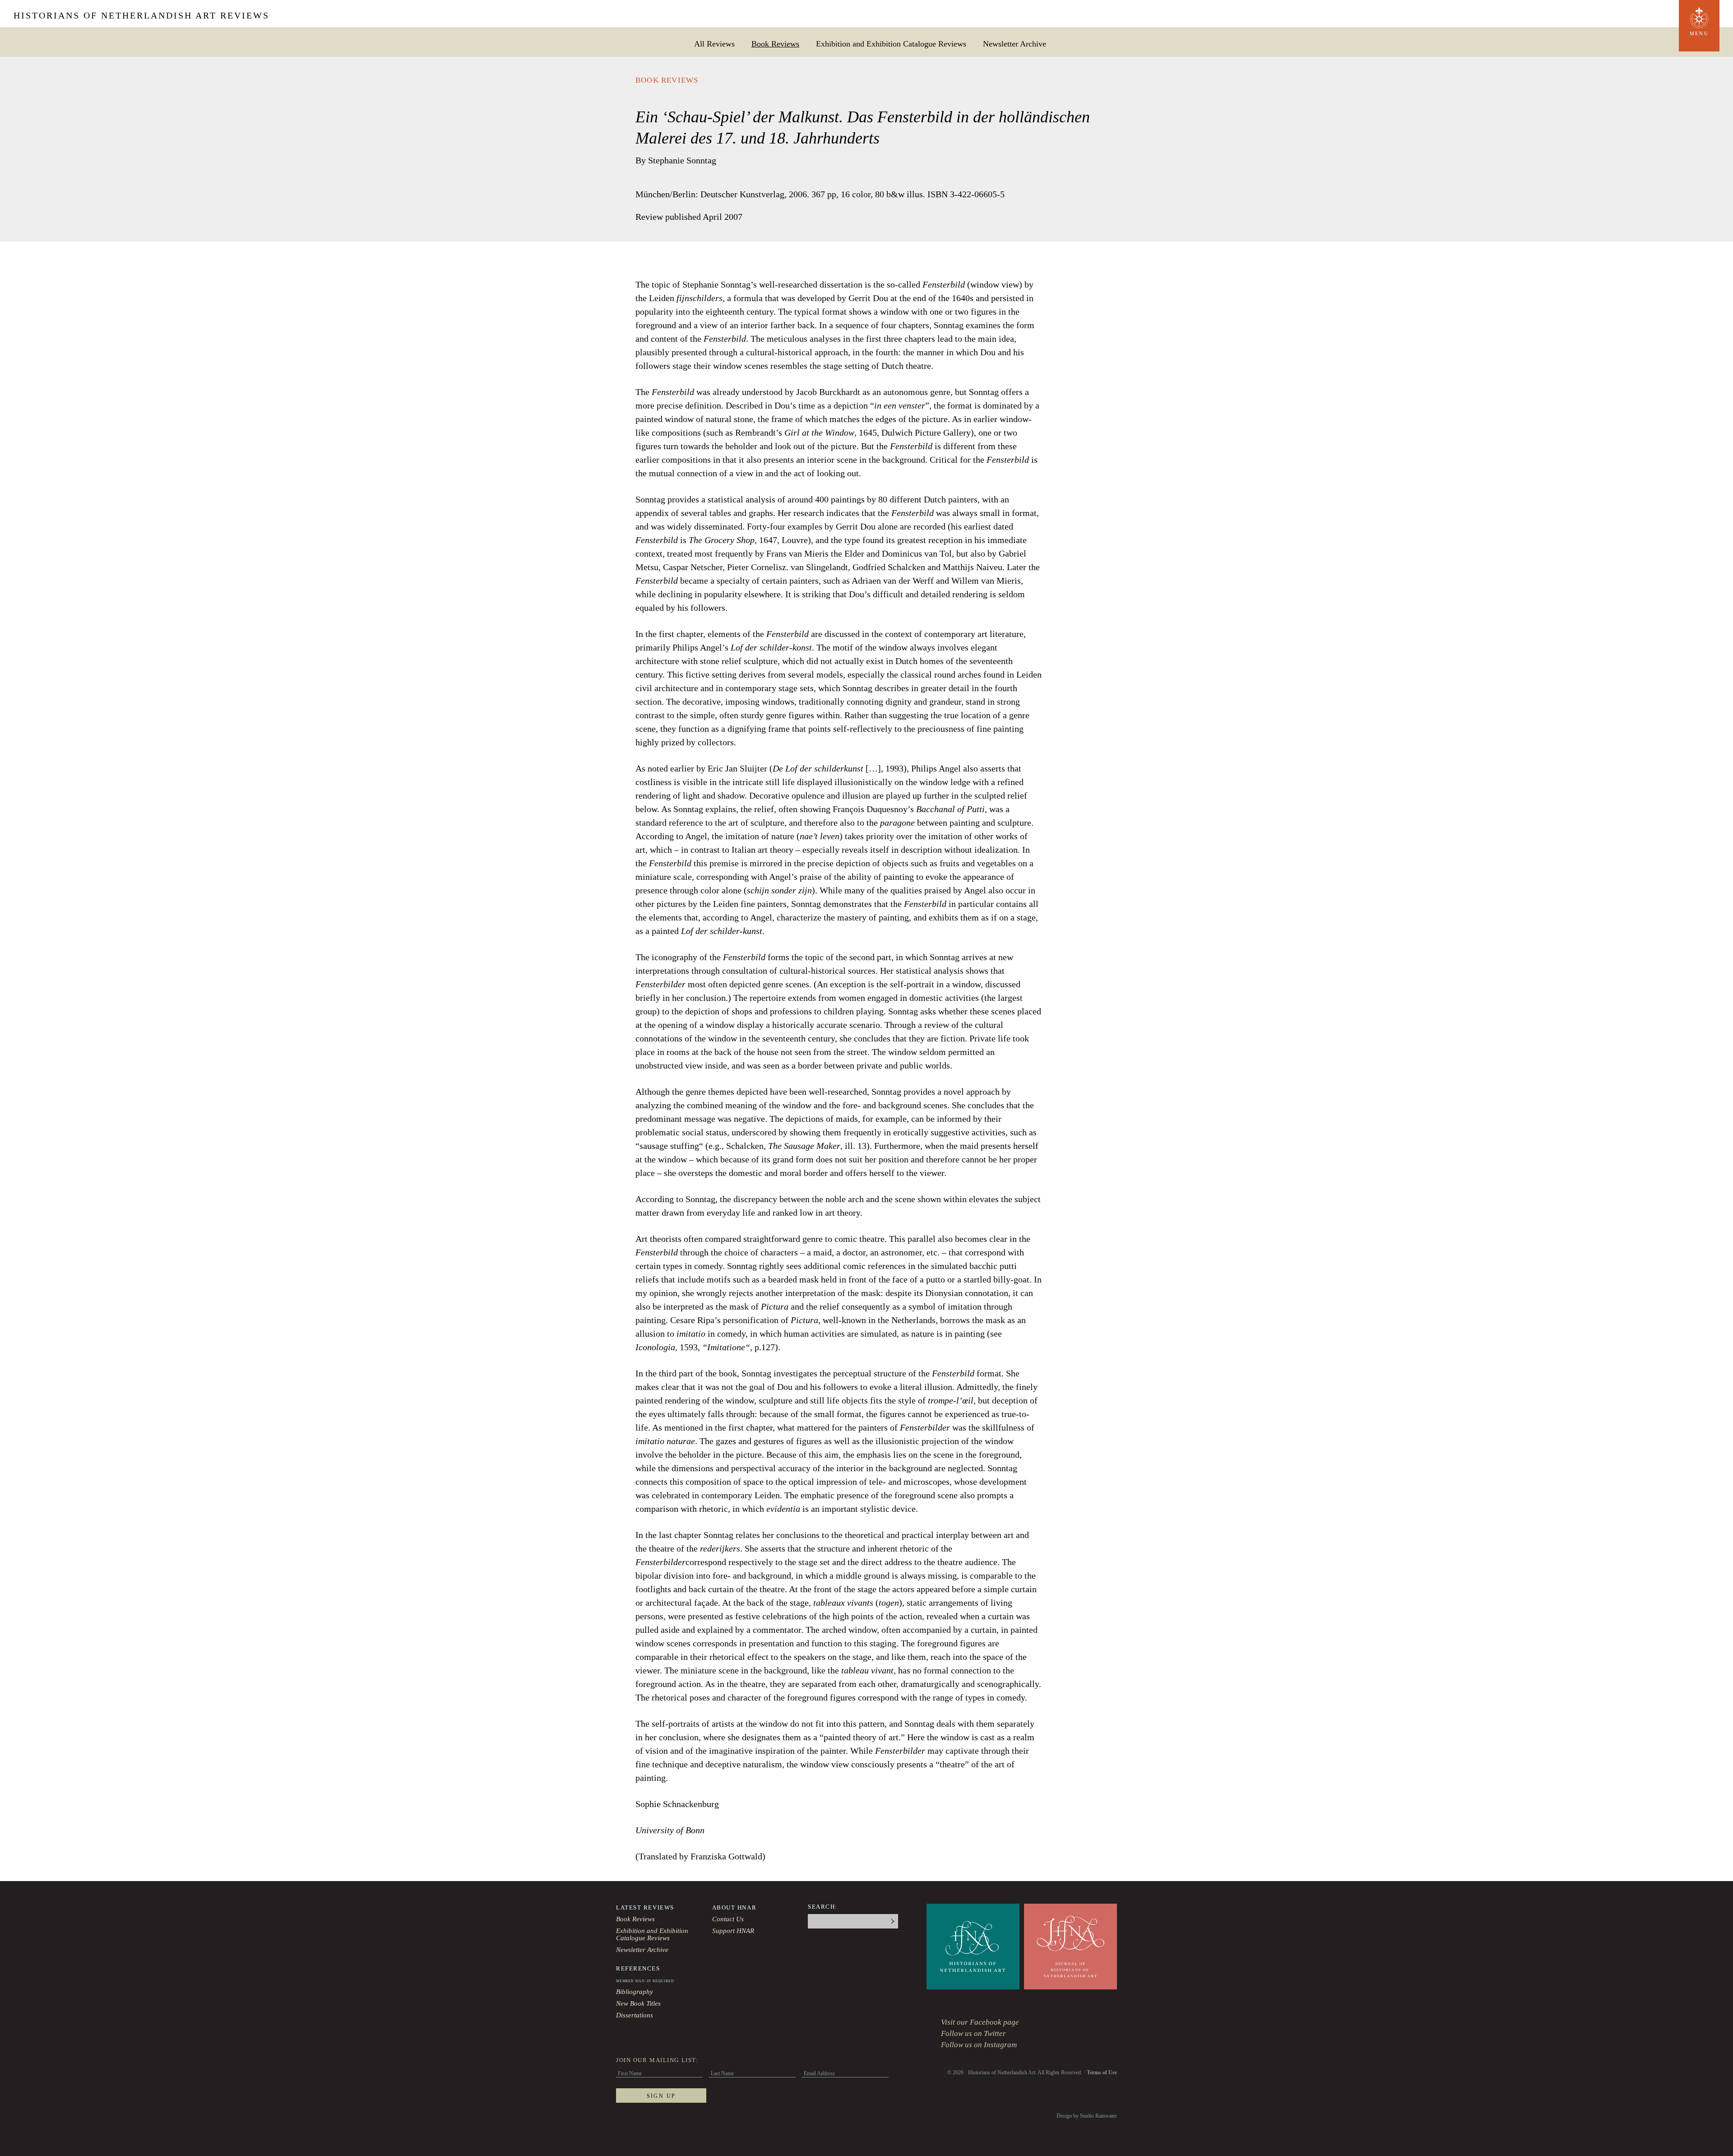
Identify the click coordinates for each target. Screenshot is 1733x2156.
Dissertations (635, 2015)
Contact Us (728, 1919)
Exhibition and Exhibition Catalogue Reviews (891, 44)
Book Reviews (775, 44)
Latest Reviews (645, 1907)
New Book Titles (638, 2003)
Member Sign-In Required (645, 1981)
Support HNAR (733, 1931)
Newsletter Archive (1015, 44)
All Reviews (714, 44)
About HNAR (734, 1907)
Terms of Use (1102, 2072)
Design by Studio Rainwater (1087, 2116)
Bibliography (635, 1992)
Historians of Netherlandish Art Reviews (141, 15)
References (638, 1968)
